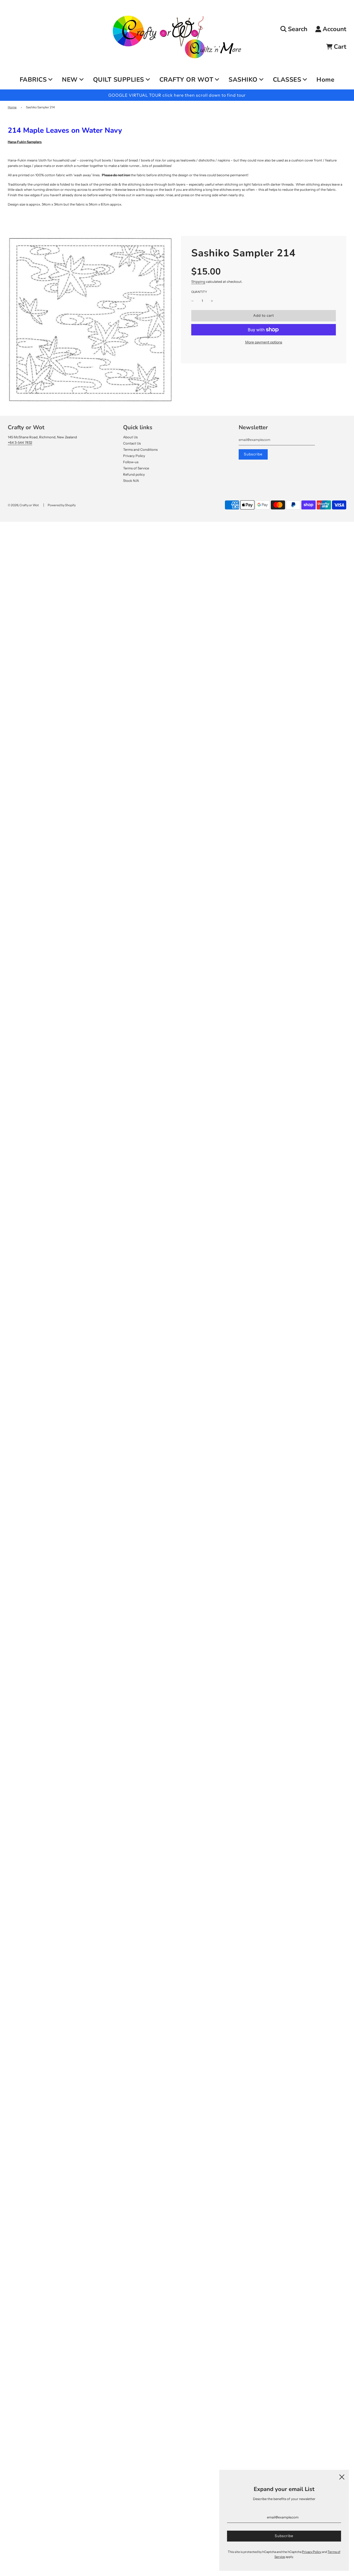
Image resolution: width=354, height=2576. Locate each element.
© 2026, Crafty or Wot (23, 505)
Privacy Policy (134, 456)
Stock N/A (131, 481)
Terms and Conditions (140, 449)
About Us (130, 437)
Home (325, 80)
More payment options (264, 342)
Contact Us (132, 443)
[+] (212, 301)
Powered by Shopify (62, 505)
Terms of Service (136, 468)
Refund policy (134, 474)
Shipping (198, 281)
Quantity (199, 292)
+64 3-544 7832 (20, 442)
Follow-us (131, 462)
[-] (193, 301)
